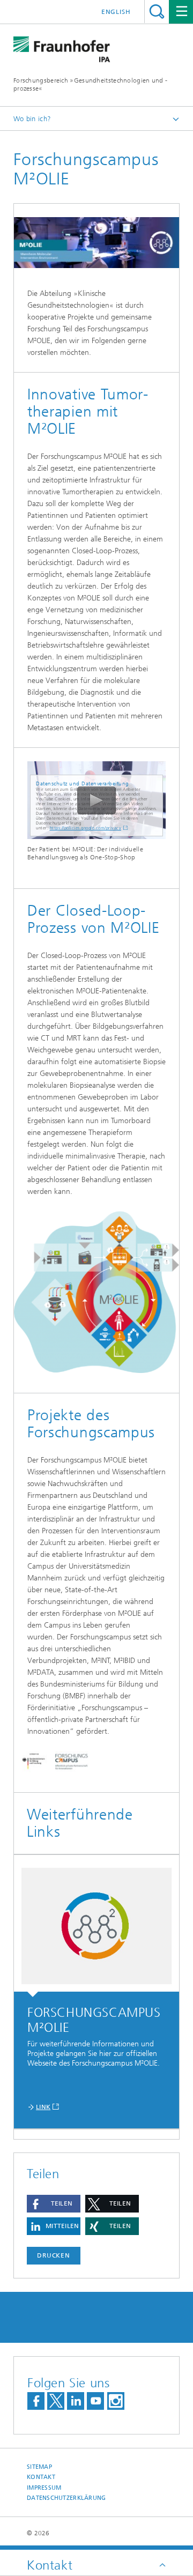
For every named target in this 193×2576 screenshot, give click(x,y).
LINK (43, 2107)
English (116, 12)
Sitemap (39, 2467)
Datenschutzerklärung (66, 2498)
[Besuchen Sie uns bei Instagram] (116, 2401)
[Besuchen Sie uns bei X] (56, 2401)
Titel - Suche (157, 12)
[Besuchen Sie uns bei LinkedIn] (76, 2401)
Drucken (54, 2255)
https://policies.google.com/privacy (86, 828)
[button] (54, 2204)
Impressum (44, 2488)
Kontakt (41, 2477)
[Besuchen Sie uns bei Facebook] (36, 2401)
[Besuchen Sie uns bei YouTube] (95, 2401)
